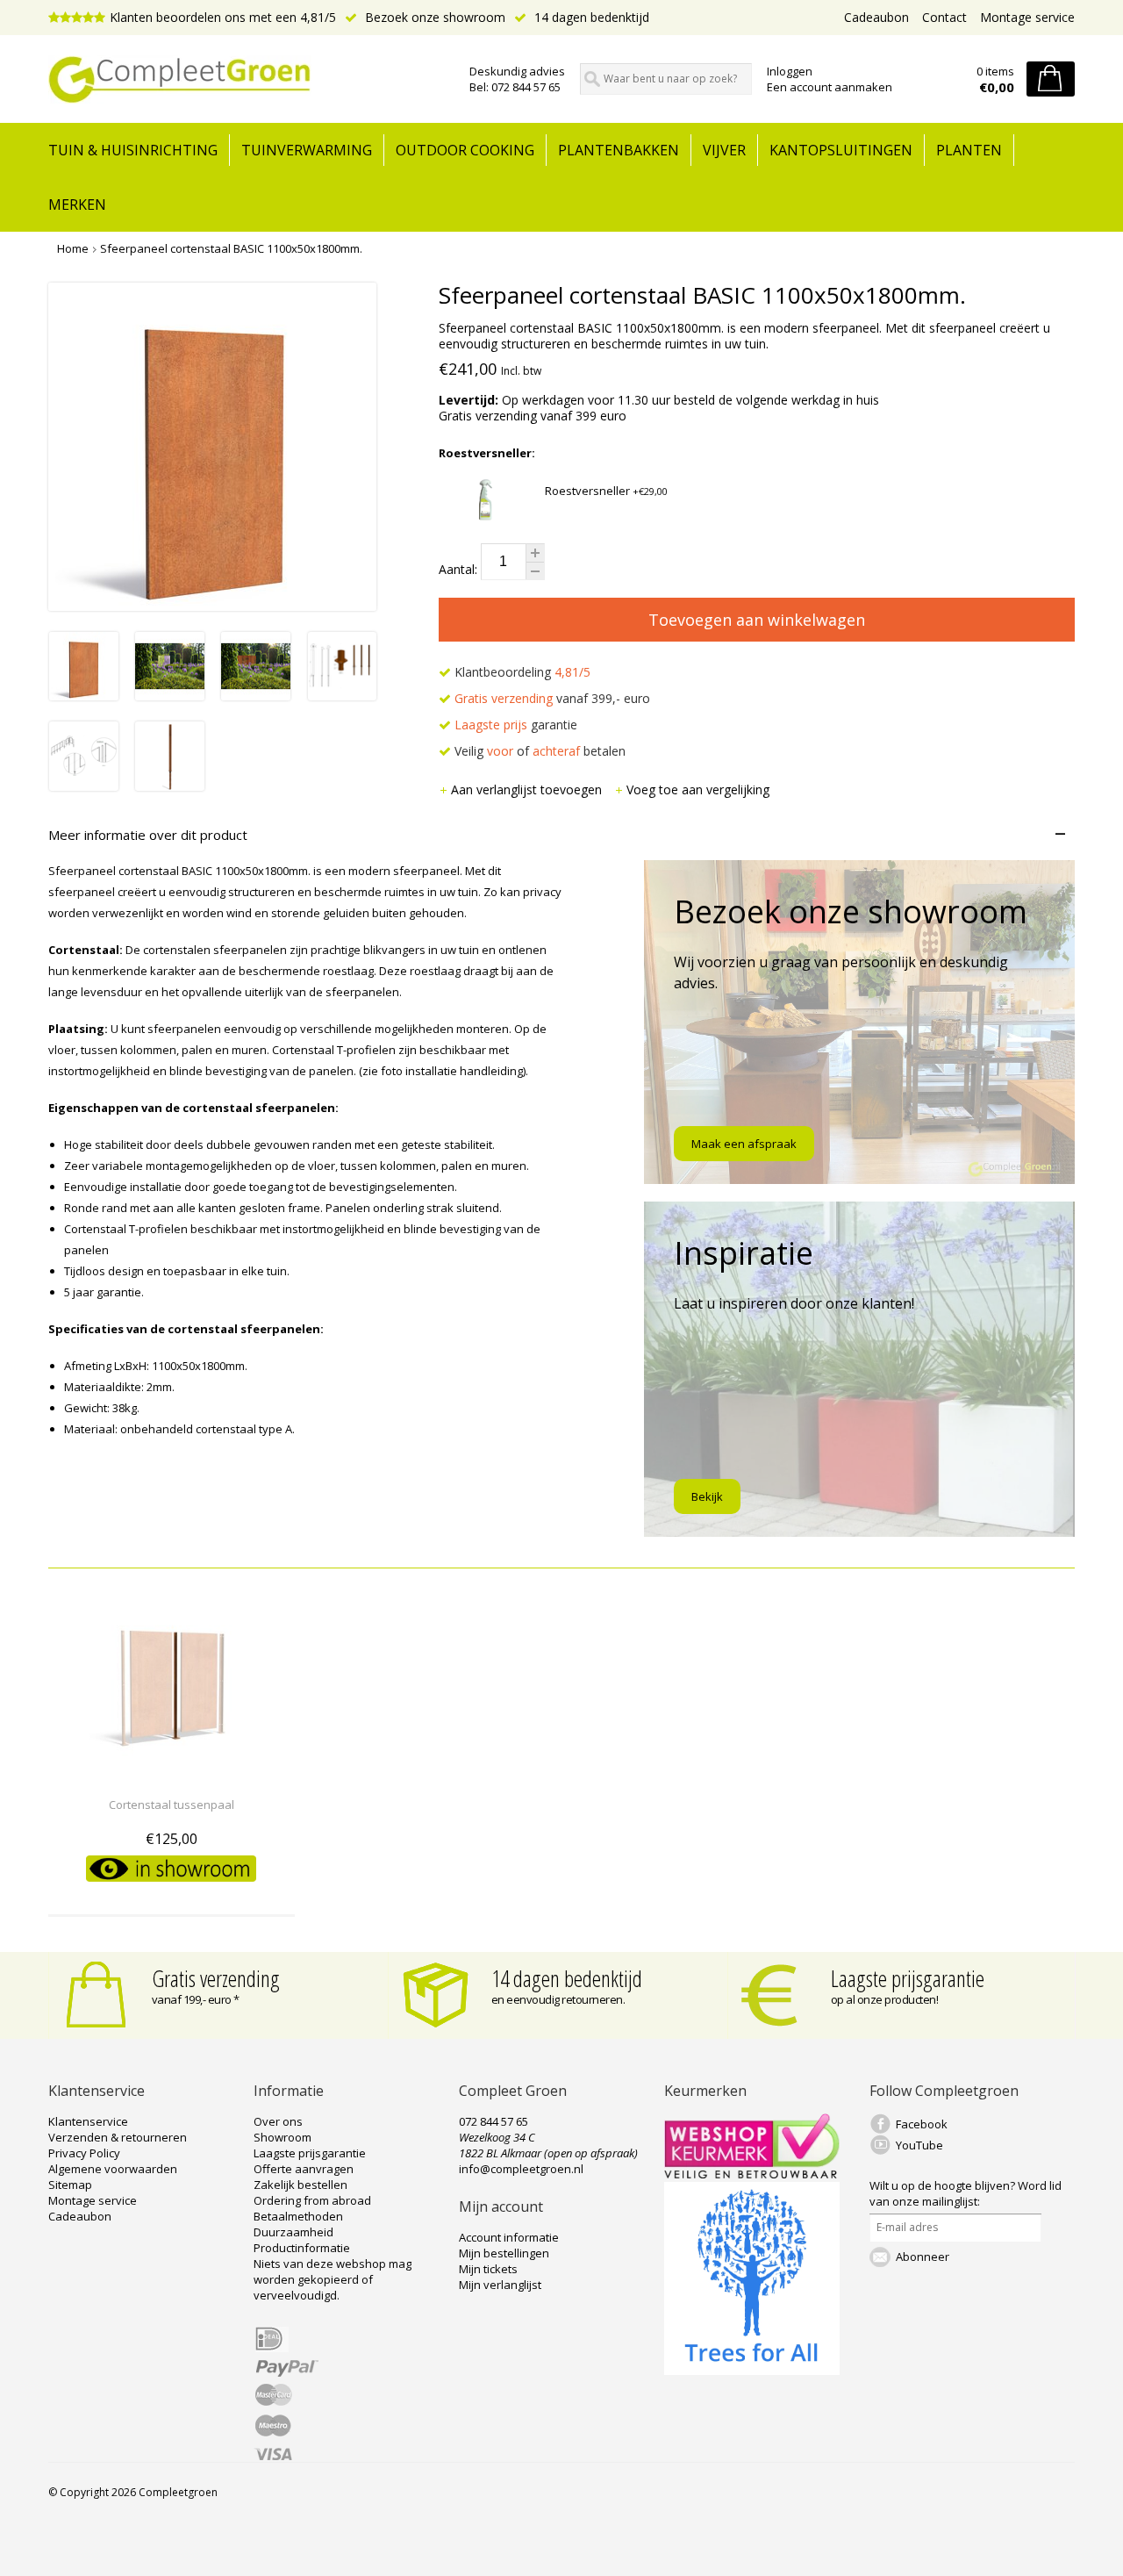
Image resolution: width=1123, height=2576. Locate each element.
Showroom (283, 2137)
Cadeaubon (876, 17)
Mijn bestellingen (504, 2253)
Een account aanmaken (830, 87)
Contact (944, 17)
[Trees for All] (752, 2371)
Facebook (922, 2124)
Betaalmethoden (298, 2216)
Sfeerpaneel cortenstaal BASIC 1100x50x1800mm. (231, 248)
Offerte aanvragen (304, 2169)
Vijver (724, 150)
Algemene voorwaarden (113, 2169)
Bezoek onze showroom (433, 17)
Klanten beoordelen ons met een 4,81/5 (223, 17)
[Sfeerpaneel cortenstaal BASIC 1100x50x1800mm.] (84, 696)
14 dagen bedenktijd (590, 17)
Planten (969, 150)
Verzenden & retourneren (118, 2137)
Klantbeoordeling (521, 672)
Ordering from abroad (312, 2200)
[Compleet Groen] (248, 80)
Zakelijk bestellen (300, 2185)
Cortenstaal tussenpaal (172, 1805)
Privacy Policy (84, 2153)
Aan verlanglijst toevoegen (528, 789)
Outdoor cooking (465, 150)
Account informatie (509, 2237)
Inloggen (790, 71)
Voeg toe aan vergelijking (698, 789)
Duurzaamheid (293, 2232)
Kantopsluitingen (841, 150)
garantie (516, 725)
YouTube (919, 2145)
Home (73, 248)
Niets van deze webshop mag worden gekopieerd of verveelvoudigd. (333, 2279)
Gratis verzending (216, 1978)
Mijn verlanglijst (500, 2285)
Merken (77, 205)
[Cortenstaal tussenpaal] (172, 1772)
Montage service (1027, 17)
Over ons (278, 2121)
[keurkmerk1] (752, 2174)
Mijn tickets (488, 2269)
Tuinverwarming (307, 150)
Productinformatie (302, 2248)
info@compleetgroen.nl (521, 2169)
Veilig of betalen (538, 751)
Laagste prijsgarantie (908, 1978)
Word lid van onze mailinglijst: (966, 2193)
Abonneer (923, 2257)
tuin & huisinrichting (133, 150)
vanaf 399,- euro (552, 698)
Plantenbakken (619, 150)
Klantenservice (88, 2121)
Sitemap (70, 2185)
